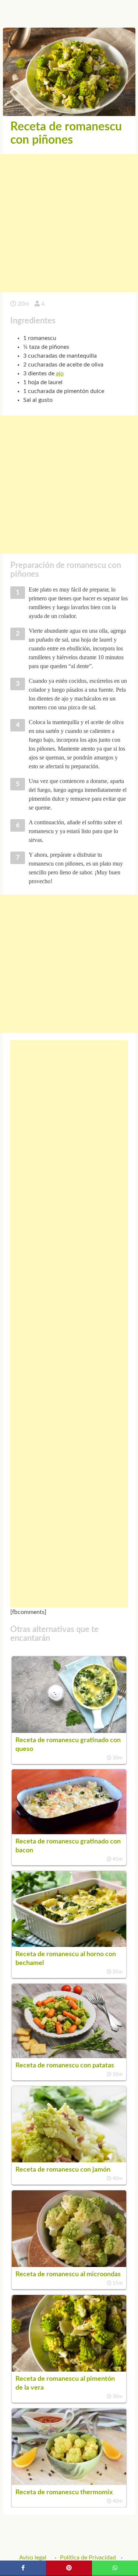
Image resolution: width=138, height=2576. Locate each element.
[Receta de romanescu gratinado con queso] (69, 1731)
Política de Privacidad (88, 2558)
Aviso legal (33, 2558)
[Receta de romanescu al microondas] (69, 2265)
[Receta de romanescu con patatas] (69, 2056)
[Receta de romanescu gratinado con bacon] (69, 1832)
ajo (60, 373)
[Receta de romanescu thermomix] (69, 2483)
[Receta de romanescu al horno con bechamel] (69, 1945)
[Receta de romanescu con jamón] (69, 2161)
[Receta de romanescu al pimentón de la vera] (69, 2370)
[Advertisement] (69, 223)
